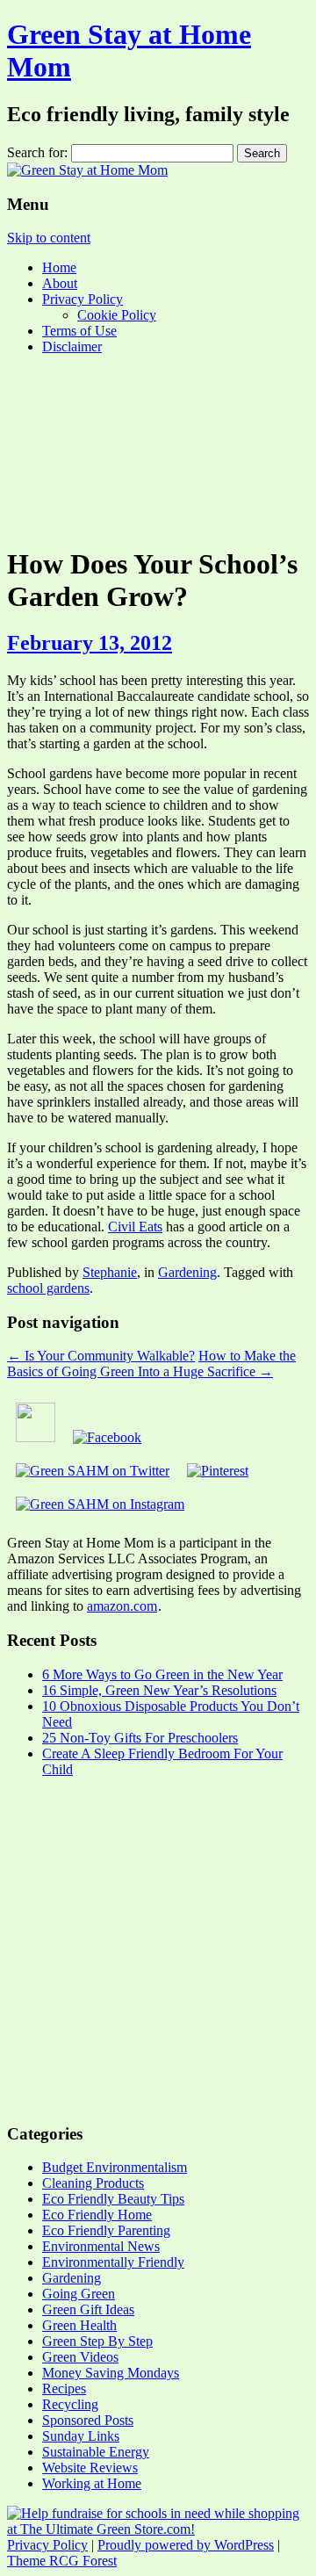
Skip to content (49, 238)
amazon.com (122, 1606)
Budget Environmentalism (115, 2167)
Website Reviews (90, 2468)
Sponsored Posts (88, 2420)
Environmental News (101, 2246)
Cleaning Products (93, 2183)
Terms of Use (79, 331)
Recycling (70, 2404)
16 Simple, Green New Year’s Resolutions (159, 1690)
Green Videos (80, 2357)
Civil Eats (135, 1227)
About (60, 283)
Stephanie (110, 1272)
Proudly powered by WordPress (186, 2545)
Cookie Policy (117, 315)
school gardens (48, 1288)
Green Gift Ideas (88, 2309)
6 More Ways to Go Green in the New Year (162, 1674)
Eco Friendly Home (97, 2215)
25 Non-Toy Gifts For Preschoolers (140, 1738)
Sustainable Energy (96, 2452)
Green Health (79, 2325)
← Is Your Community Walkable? (101, 1356)
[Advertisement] (158, 449)
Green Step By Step (97, 2341)
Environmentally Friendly (113, 2262)
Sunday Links (81, 2436)
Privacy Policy (83, 299)
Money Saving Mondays (111, 2373)
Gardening (187, 1272)
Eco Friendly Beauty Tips (113, 2199)
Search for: (37, 152)
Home (59, 267)
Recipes (64, 2388)
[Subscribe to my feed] (36, 1437)
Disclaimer (72, 346)
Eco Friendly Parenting (106, 2230)
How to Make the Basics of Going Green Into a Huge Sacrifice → (151, 1364)
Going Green (79, 2294)
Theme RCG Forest (62, 2561)
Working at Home (92, 2483)
